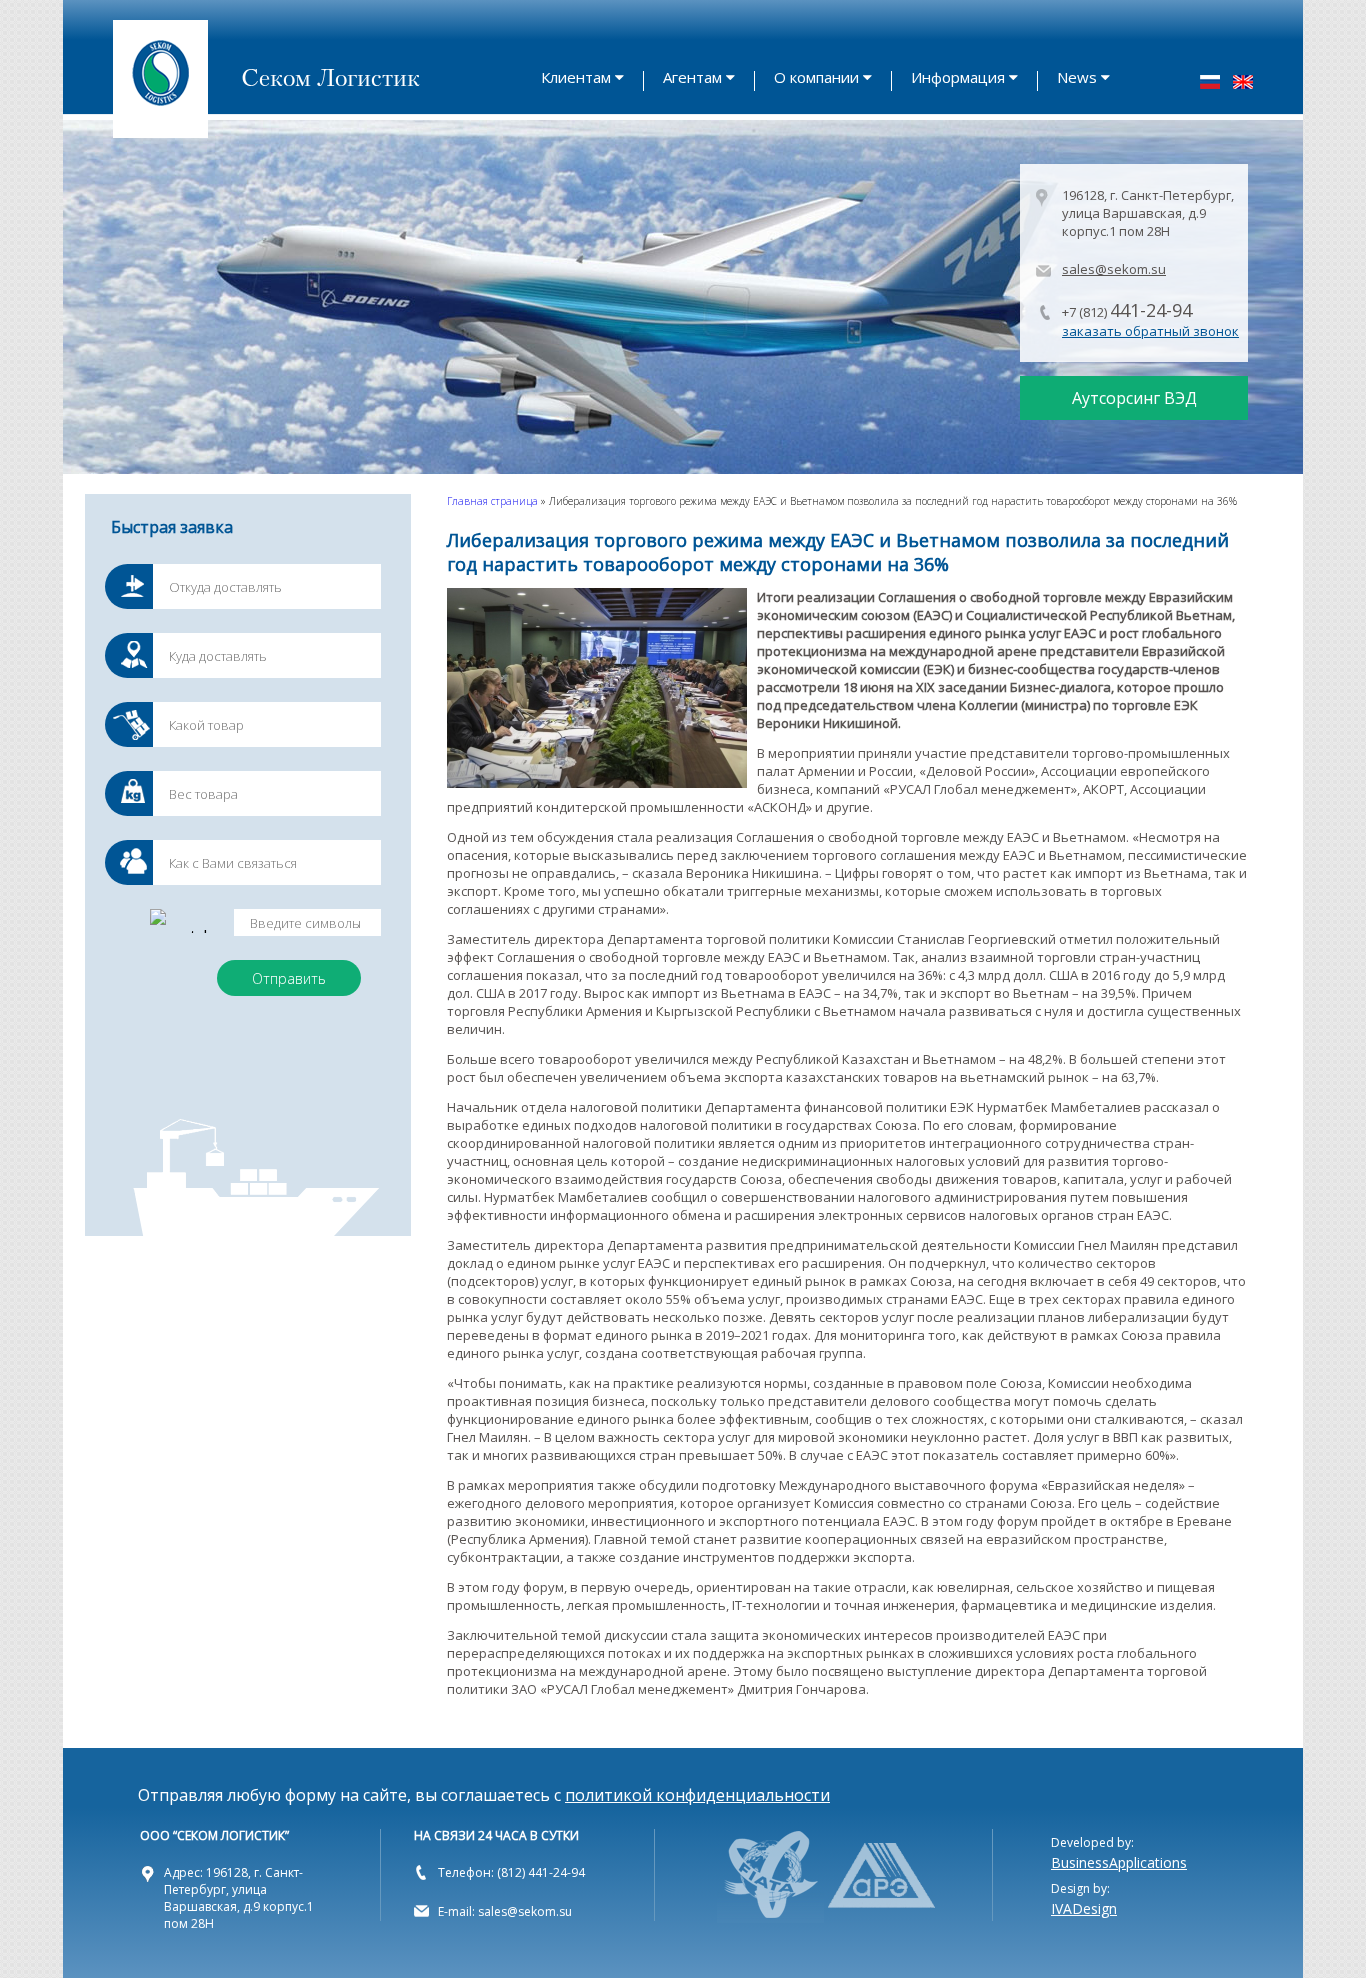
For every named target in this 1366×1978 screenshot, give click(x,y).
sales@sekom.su (1114, 269)
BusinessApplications (1119, 1862)
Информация (958, 77)
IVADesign (1084, 1908)
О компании (816, 77)
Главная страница (492, 501)
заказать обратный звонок (1150, 331)
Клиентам (576, 77)
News (1077, 77)
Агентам (692, 77)
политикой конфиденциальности (697, 1795)
